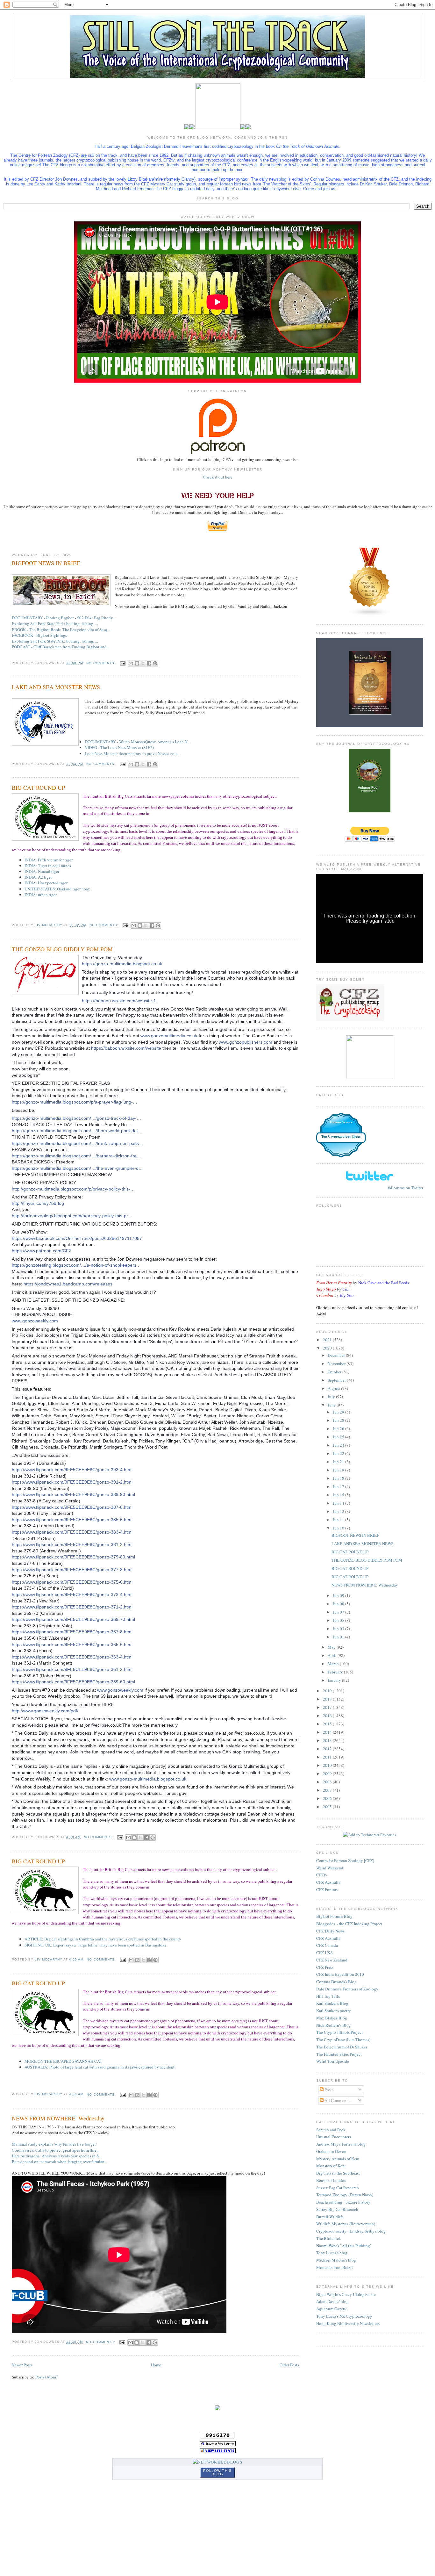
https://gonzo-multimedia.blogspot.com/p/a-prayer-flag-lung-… (75, 1102)
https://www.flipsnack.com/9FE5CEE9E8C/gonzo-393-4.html (72, 1470)
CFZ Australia (328, 1882)
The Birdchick (329, 2238)
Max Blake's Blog (332, 2018)
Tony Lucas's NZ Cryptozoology (344, 2316)
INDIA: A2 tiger (38, 877)
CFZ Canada (327, 1945)
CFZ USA (324, 1953)
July (332, 1397)
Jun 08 (339, 1604)
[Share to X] (143, 663)
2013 (328, 1740)
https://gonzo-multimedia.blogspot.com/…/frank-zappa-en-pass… (78, 1143)
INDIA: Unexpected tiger (46, 883)
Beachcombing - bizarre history (343, 2202)
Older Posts (289, 2365)
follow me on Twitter (406, 1188)
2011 (328, 1757)
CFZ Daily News (330, 1931)
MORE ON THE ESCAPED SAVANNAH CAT (63, 2061)
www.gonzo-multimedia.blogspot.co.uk (148, 1779)
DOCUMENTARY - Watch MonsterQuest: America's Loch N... (138, 742)
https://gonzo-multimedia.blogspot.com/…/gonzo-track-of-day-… (76, 1118)
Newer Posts (22, 2365)
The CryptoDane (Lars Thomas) (343, 2040)
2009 (328, 1774)
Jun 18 (339, 1478)
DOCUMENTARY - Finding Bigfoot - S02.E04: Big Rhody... (64, 618)
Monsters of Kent (331, 2166)
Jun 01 (339, 1637)
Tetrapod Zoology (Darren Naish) (345, 2195)
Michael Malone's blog (336, 2260)
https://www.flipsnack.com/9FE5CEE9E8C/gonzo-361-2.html (72, 1669)
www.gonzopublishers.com (246, 1042)
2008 (328, 1782)
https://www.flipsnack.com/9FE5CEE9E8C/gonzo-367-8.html (72, 1632)
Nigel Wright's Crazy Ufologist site (346, 2294)
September (337, 1380)
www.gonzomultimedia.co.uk (169, 1036)
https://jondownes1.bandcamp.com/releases (68, 1284)
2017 (328, 1707)
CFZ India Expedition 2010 (340, 1974)
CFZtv (322, 1875)
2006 (328, 1798)
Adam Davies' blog (332, 2301)
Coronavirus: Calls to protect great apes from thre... (56, 2150)
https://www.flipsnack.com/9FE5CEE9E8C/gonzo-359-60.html (73, 1682)
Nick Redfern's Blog (334, 2025)
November (337, 1364)
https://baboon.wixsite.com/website (126, 1048)
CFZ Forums (327, 1889)
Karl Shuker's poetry (334, 2011)
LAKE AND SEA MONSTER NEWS (56, 687)
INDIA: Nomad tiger (42, 871)
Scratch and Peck (331, 2130)
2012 (328, 1749)
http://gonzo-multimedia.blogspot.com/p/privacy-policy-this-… (73, 1189)
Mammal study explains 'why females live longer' (54, 2144)
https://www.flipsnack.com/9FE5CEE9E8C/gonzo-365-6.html (72, 1644)
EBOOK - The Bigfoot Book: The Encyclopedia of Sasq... (61, 630)
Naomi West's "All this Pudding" (344, 2246)
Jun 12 (339, 1511)
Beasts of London (331, 2180)
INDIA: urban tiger (41, 895)
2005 (328, 1807)
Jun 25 (339, 1437)
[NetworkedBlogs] (217, 2462)
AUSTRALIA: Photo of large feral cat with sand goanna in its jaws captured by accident (100, 2067)
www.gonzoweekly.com (35, 1321)
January (335, 1680)
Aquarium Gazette (332, 2309)
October (335, 1372)
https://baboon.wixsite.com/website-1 (119, 1001)
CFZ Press (325, 1967)
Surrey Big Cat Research (337, 2209)
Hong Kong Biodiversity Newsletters (348, 2323)
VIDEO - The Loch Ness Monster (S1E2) (119, 747)
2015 (328, 1724)
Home (156, 2365)
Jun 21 (339, 1462)
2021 (328, 1340)
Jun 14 (339, 1503)
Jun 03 (339, 1629)
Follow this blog (217, 2472)
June (332, 1405)
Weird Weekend (330, 1868)
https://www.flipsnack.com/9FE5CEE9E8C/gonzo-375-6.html (72, 1582)
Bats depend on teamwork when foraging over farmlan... (60, 2162)
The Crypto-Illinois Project (339, 2032)
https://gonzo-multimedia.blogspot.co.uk (122, 964)
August (334, 1388)
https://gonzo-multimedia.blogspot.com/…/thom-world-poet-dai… (77, 1131)
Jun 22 (339, 1453)
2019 (328, 1691)
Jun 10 (339, 1528)
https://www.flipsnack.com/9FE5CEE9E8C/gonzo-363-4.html (72, 1657)
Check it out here (218, 477)
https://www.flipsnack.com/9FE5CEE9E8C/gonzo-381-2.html (72, 1544)
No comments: (101, 663)
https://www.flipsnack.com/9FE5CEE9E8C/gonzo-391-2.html (72, 1482)
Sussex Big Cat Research (338, 2188)
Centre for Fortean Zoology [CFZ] (345, 1860)
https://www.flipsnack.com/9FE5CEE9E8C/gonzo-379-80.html (73, 1557)
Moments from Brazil (335, 2267)
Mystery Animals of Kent (338, 2159)
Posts (328, 2090)
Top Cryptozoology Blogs (341, 1136)
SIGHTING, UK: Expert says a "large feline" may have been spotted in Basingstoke (96, 1945)
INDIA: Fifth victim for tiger (49, 860)
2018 (328, 1699)
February (336, 1672)
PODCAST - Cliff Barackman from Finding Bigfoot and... (61, 647)
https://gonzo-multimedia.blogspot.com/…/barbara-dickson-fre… (76, 1156)
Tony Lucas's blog (332, 2253)
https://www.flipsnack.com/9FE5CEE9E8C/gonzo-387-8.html (72, 1507)
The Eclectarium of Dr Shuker (342, 2047)
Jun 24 (339, 1445)
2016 (328, 1716)
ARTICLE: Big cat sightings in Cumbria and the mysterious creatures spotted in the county (103, 1939)
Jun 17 (339, 1486)
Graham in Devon (331, 2151)
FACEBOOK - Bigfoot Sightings (39, 635)
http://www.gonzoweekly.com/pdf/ (45, 1711)
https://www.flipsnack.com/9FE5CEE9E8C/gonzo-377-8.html (72, 1570)
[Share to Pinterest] (155, 663)
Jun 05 (339, 1620)
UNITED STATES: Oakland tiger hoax (57, 889)
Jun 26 (339, 1428)
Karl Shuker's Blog (332, 2003)
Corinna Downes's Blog (336, 1982)
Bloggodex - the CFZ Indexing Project (349, 1924)
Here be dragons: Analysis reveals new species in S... (57, 2156)
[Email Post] (122, 663)
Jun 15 (339, 1495)
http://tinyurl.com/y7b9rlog (38, 1203)
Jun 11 (339, 1520)
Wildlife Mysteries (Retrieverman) (346, 2224)
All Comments (336, 2100)
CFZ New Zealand (332, 1960)
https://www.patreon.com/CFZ (42, 1251)
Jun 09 (339, 1595)
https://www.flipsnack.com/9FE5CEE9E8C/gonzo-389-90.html (73, 1494)
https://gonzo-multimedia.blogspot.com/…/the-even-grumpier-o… (77, 1168)
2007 (328, 1790)
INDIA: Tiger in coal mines (48, 866)
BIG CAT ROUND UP (38, 788)
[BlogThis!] (137, 663)
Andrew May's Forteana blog (341, 2144)
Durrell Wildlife (330, 2217)
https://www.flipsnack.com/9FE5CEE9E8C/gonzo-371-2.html (72, 1607)
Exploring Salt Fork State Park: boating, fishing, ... (55, 623)
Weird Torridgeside (333, 2061)
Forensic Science (341, 1122)
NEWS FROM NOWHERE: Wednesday (58, 2118)
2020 (328, 1348)
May (332, 1647)
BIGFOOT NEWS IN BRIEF (46, 563)
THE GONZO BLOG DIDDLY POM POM (62, 949)
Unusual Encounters (334, 2137)
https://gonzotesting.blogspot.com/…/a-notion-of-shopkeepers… (76, 1265)
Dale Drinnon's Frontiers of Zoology (347, 1989)
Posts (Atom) (46, 2377)
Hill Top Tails (328, 1996)
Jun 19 (339, 1470)
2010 (328, 1765)
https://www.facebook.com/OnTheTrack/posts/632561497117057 (77, 1238)
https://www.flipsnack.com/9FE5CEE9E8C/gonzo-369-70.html (73, 1619)
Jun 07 (339, 1612)
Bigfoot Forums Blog (334, 1916)
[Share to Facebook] (149, 663)
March (334, 1664)
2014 (328, 1732)
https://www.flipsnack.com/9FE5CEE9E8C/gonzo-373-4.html (72, 1594)
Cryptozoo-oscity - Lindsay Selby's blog (351, 2231)
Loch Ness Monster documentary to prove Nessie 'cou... (132, 753)
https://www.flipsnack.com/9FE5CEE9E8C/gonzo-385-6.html (72, 1520)
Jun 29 (339, 1412)
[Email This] (131, 663)
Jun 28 (339, 1420)
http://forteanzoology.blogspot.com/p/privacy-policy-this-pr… (72, 1216)
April (333, 1655)
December (337, 1355)
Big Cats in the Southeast (338, 2173)
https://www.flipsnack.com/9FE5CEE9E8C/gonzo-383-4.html (72, 1532)
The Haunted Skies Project (339, 2054)
